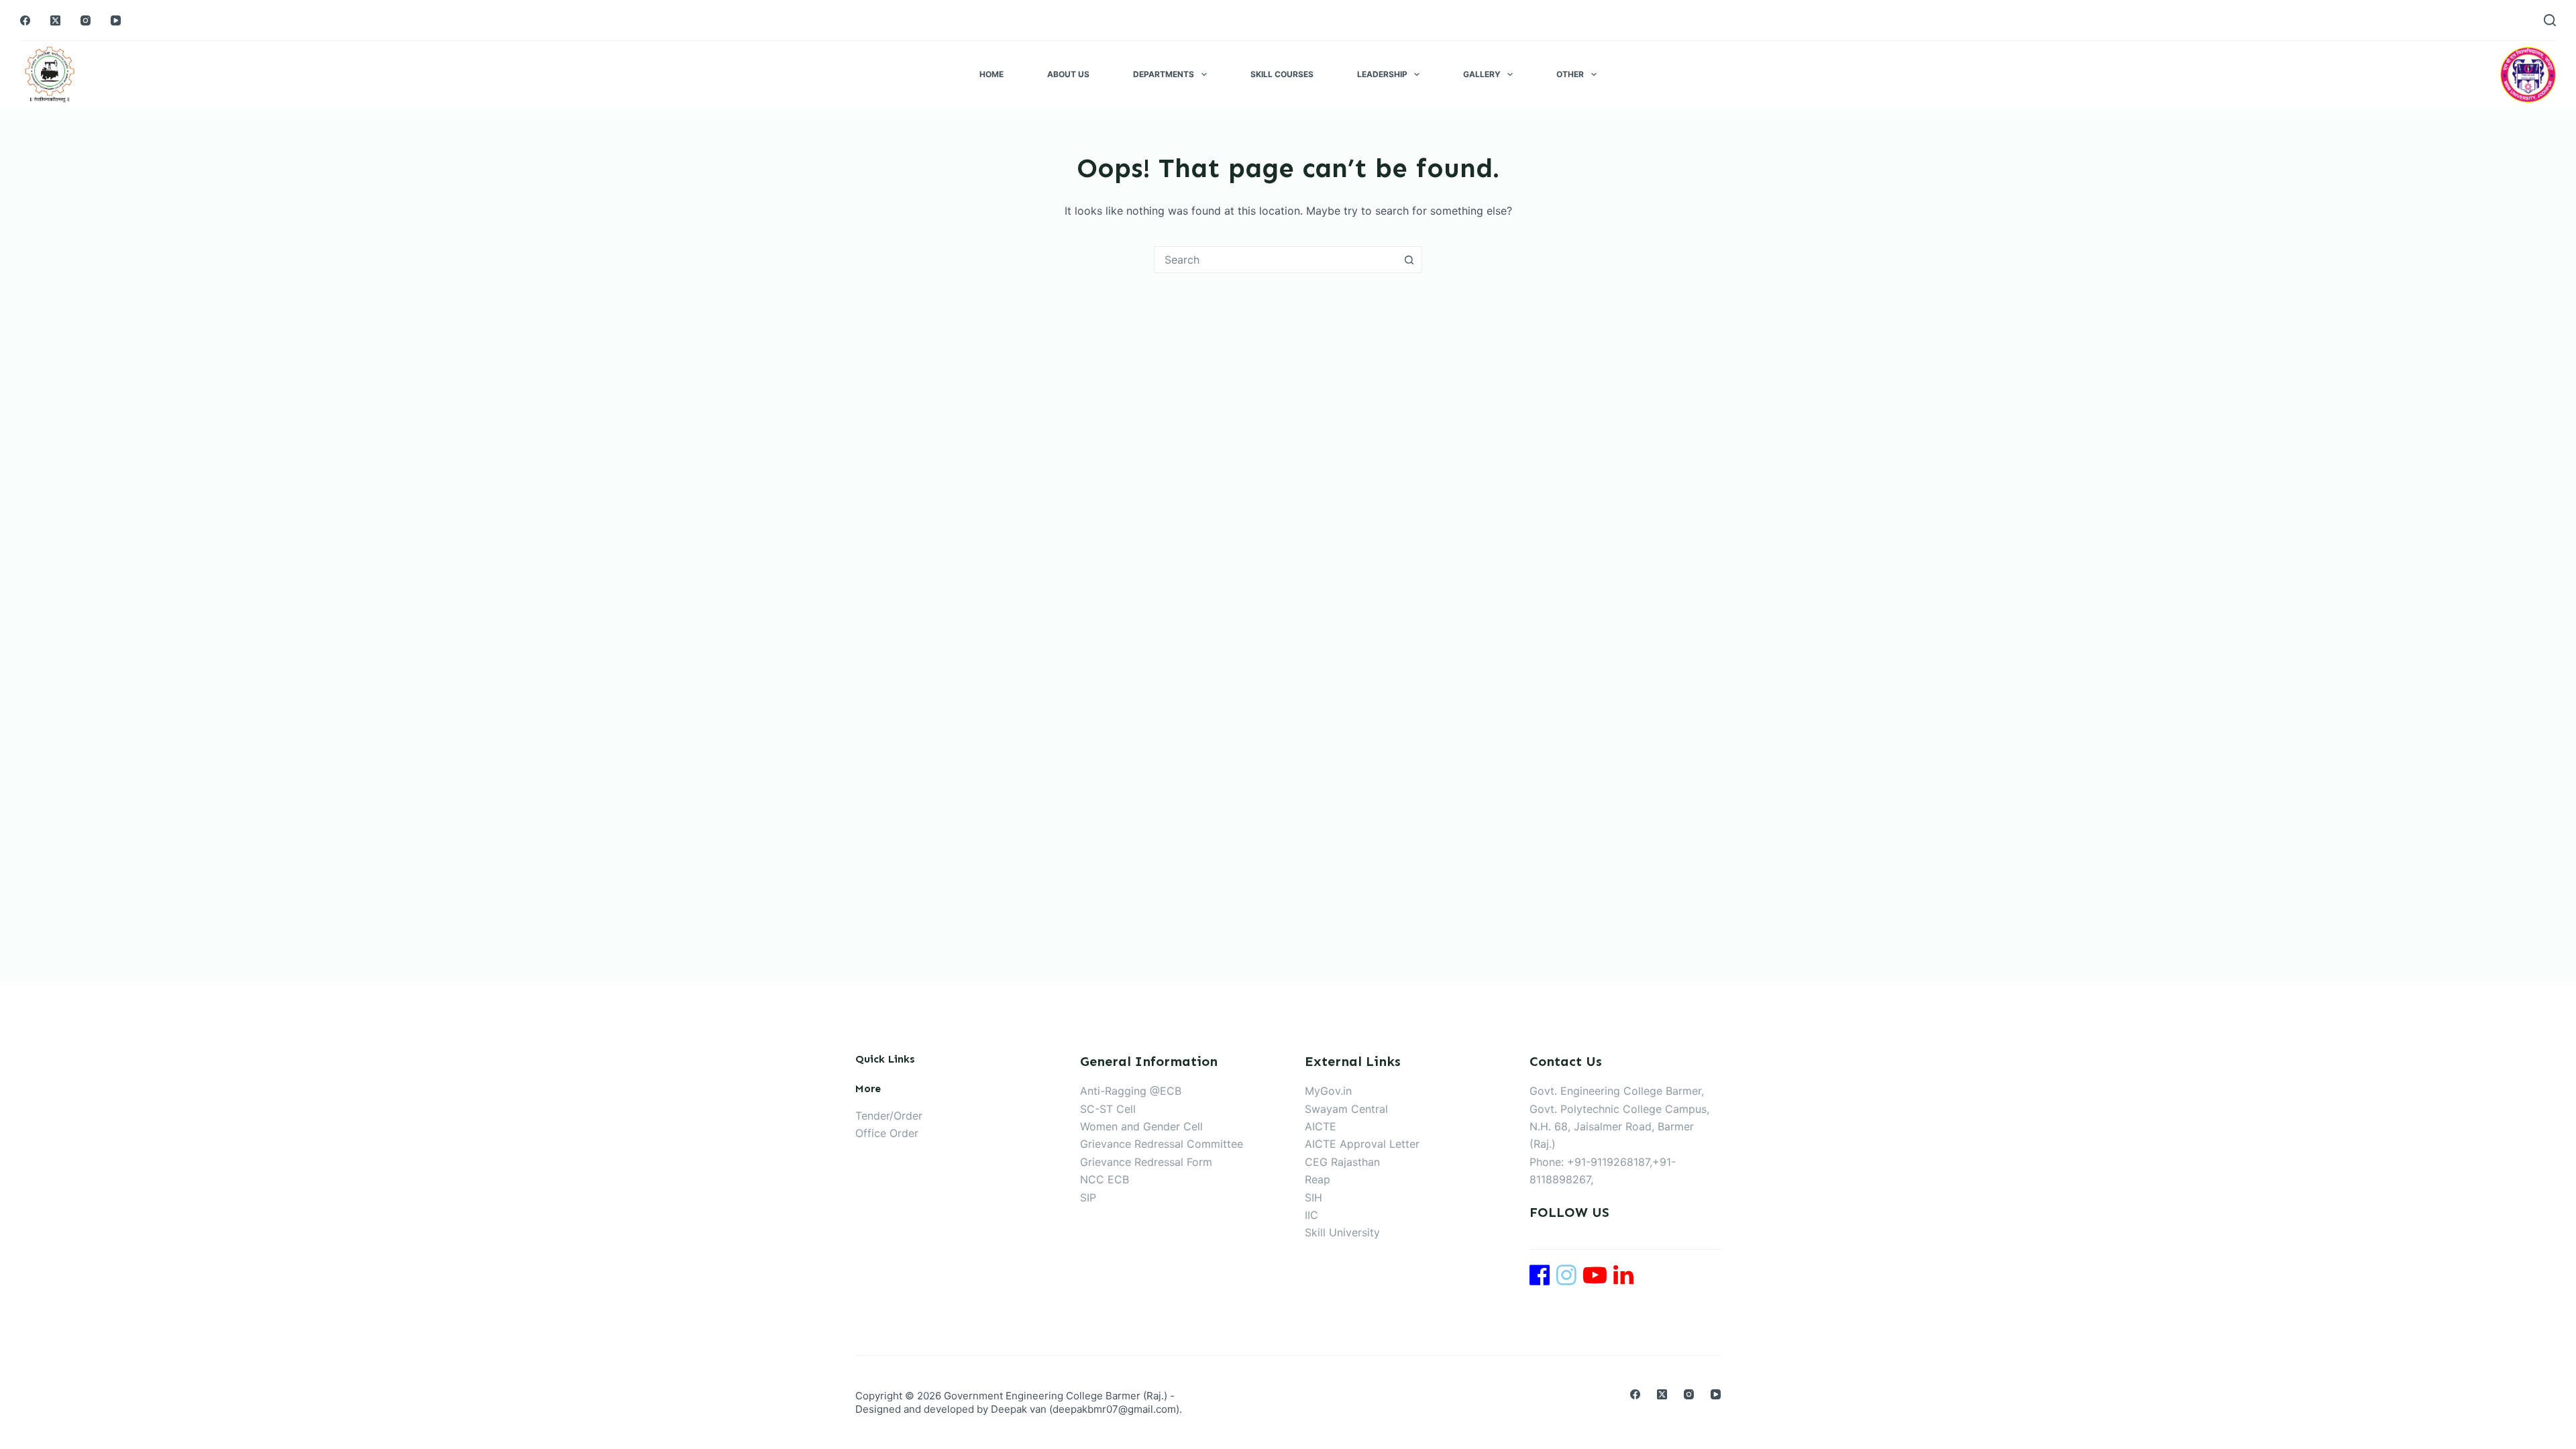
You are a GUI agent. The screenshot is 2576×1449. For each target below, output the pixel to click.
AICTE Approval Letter (1362, 1144)
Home (991, 74)
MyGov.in (1328, 1091)
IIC (1311, 1215)
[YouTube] (116, 20)
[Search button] (1409, 260)
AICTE (1321, 1126)
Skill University (1342, 1232)
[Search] (2550, 20)
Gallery (1482, 74)
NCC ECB (1105, 1179)
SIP (1088, 1197)
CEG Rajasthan (1342, 1162)
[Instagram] (86, 20)
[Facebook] (25, 20)
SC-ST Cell (1108, 1109)
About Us (1068, 74)
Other (1570, 74)
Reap (1318, 1179)
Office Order (887, 1133)
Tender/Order (889, 1116)
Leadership (1382, 74)
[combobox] (1275, 260)
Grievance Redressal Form (1146, 1162)
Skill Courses (1282, 74)
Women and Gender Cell (1141, 1126)
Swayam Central (1346, 1109)
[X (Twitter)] (55, 20)
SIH (1313, 1197)
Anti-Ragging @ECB (1131, 1091)
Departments (1164, 74)
